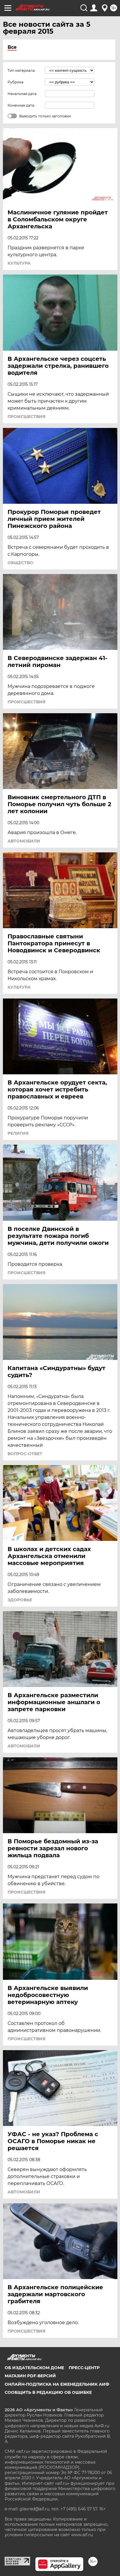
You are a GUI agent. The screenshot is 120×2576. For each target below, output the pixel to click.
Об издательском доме (34, 2368)
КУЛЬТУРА (19, 263)
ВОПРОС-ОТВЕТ (25, 1454)
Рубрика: (16, 82)
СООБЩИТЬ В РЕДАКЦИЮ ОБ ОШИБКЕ (48, 2392)
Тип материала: (22, 70)
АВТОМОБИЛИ (24, 841)
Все (12, 47)
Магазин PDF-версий (30, 2376)
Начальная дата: (22, 94)
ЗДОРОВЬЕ (20, 1600)
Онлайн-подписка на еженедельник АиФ (57, 2384)
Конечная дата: (21, 105)
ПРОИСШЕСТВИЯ (27, 417)
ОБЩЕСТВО (20, 563)
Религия (18, 1133)
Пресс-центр (84, 2368)
